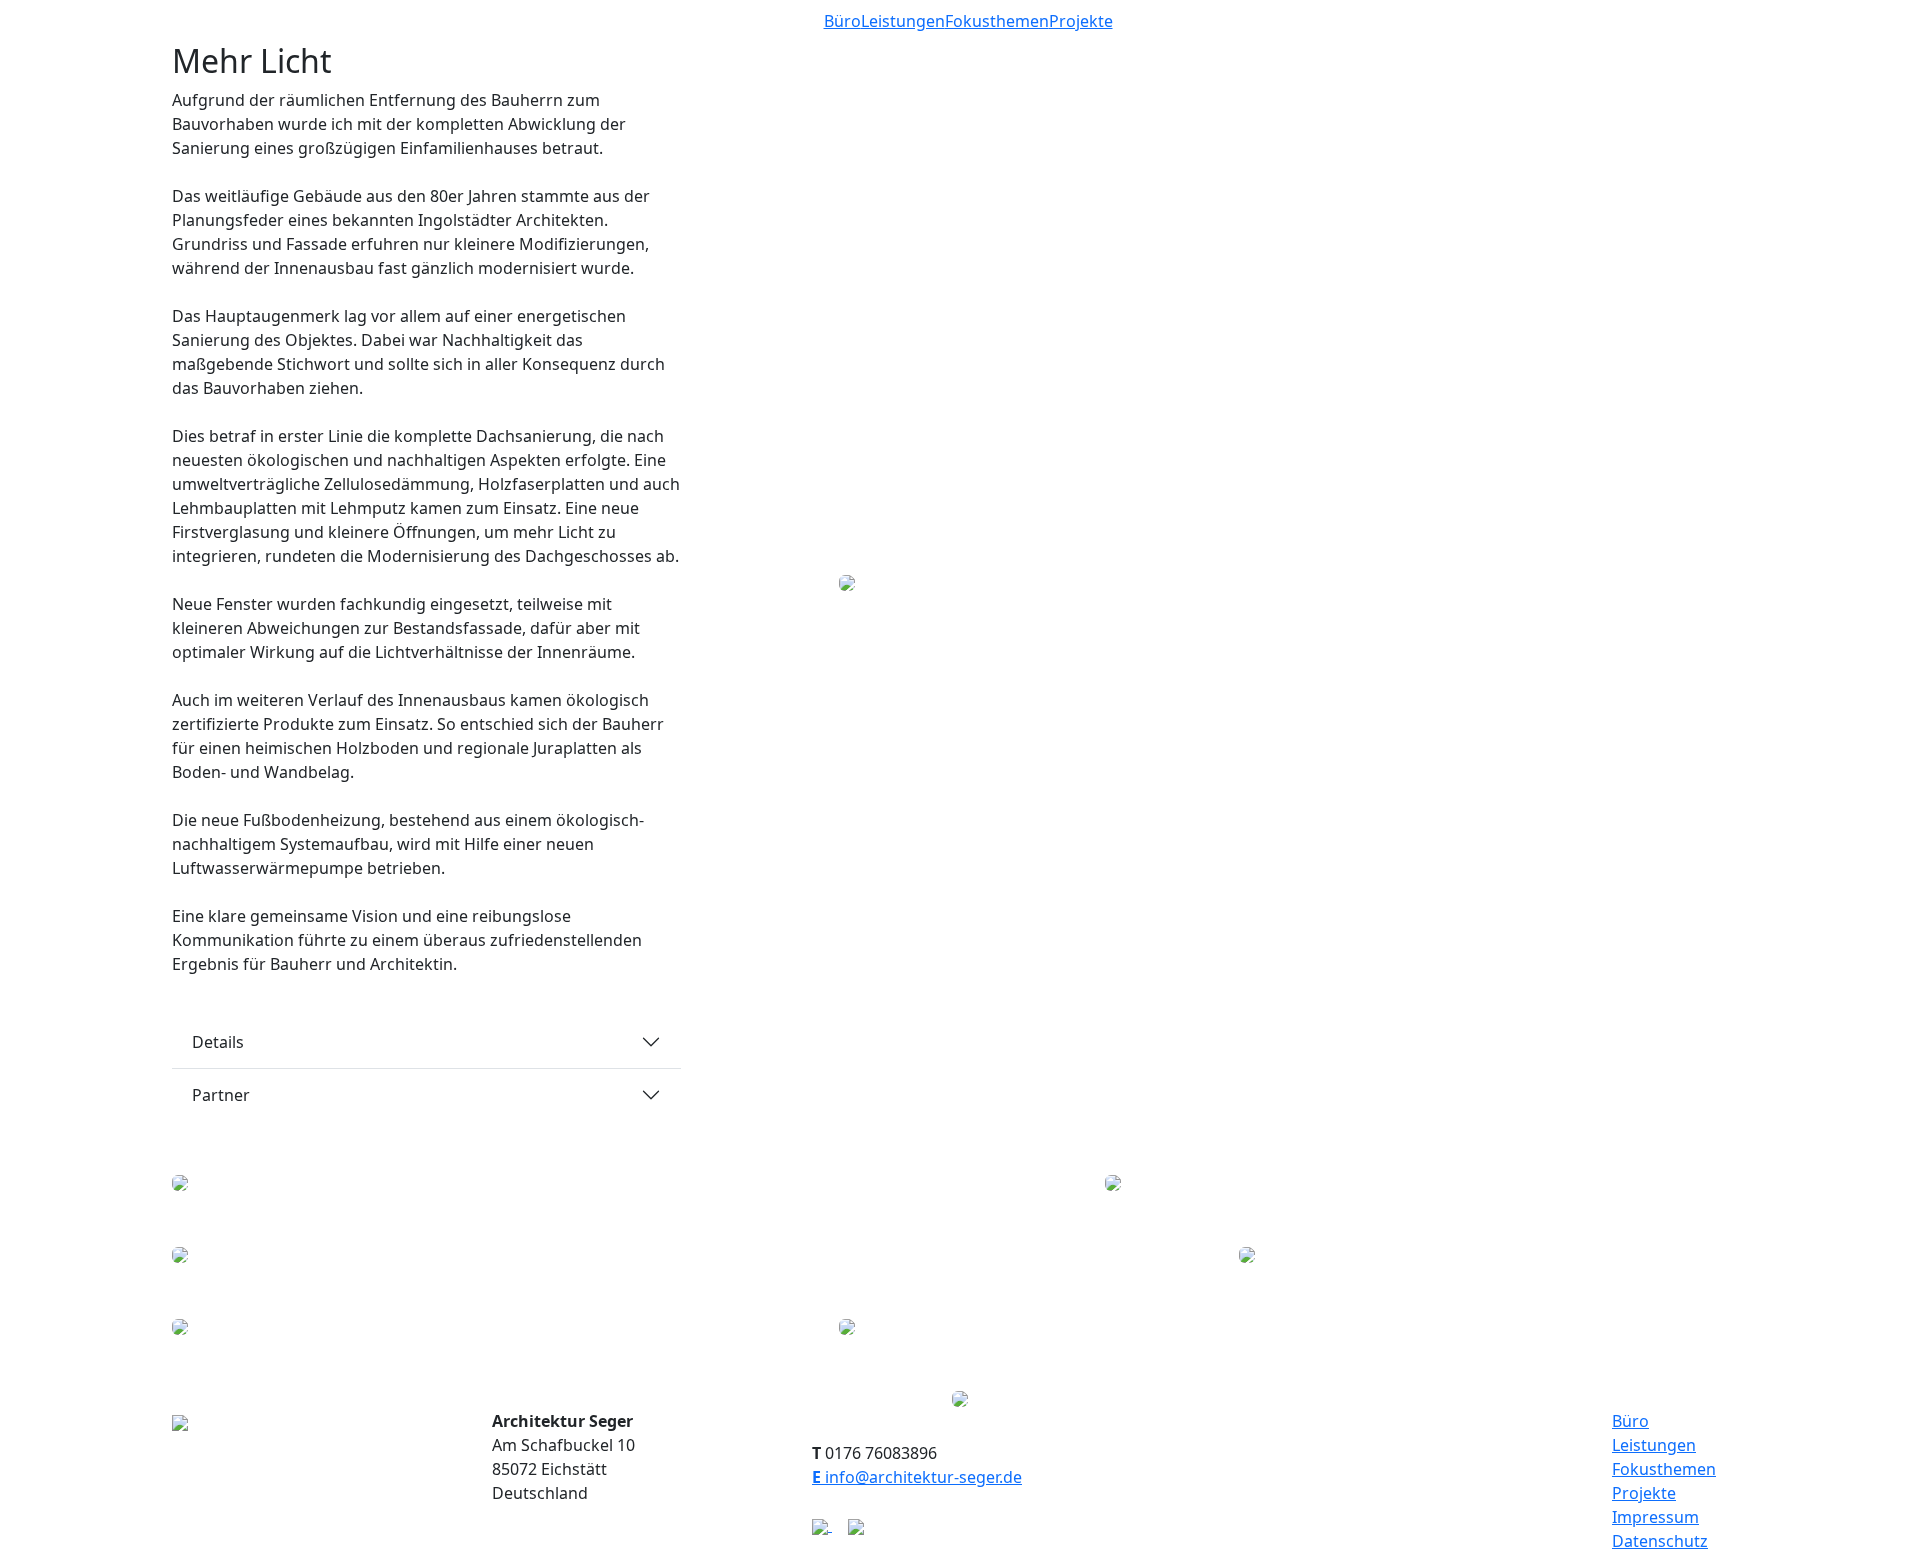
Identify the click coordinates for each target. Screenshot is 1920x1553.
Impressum (1655, 1517)
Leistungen (903, 21)
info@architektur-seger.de (917, 1477)
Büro (842, 21)
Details (218, 1042)
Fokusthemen (997, 21)
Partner (221, 1095)
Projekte (1081, 21)
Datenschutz (1660, 1541)
